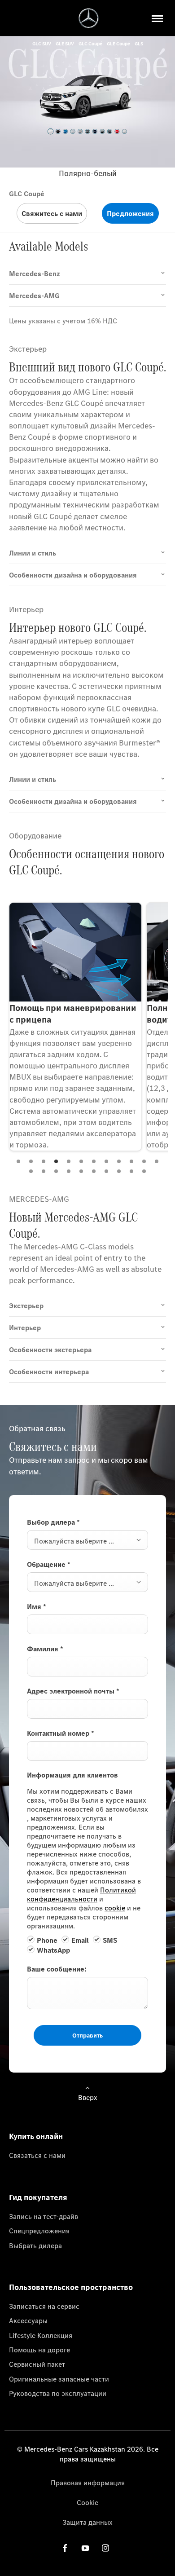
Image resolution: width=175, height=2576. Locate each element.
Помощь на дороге (39, 2350)
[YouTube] (85, 2547)
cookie (115, 1908)
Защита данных (87, 2522)
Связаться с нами (37, 2155)
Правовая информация (88, 2483)
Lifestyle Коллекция (41, 2335)
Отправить (87, 2035)
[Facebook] (65, 2547)
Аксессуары (28, 2320)
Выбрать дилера (35, 2245)
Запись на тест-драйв (44, 2216)
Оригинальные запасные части (59, 2379)
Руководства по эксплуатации (58, 2393)
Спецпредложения (39, 2231)
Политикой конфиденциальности (81, 1894)
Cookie (87, 2502)
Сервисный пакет (37, 2364)
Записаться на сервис (44, 2306)
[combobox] (87, 1540)
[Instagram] (105, 2547)
